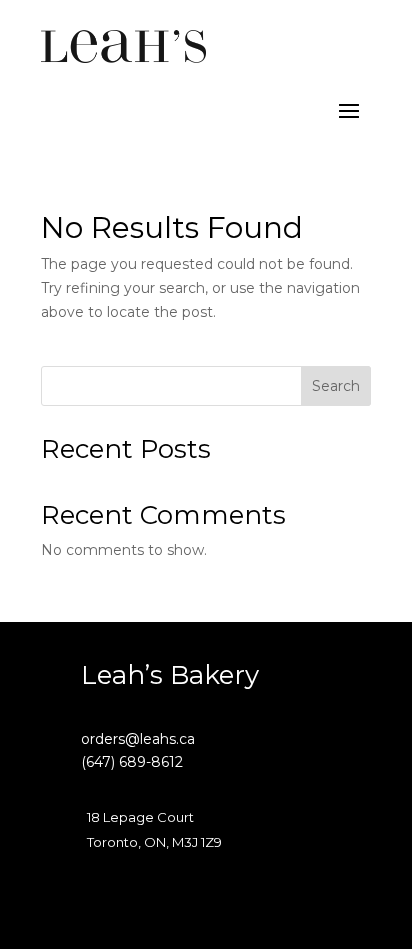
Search (336, 386)
